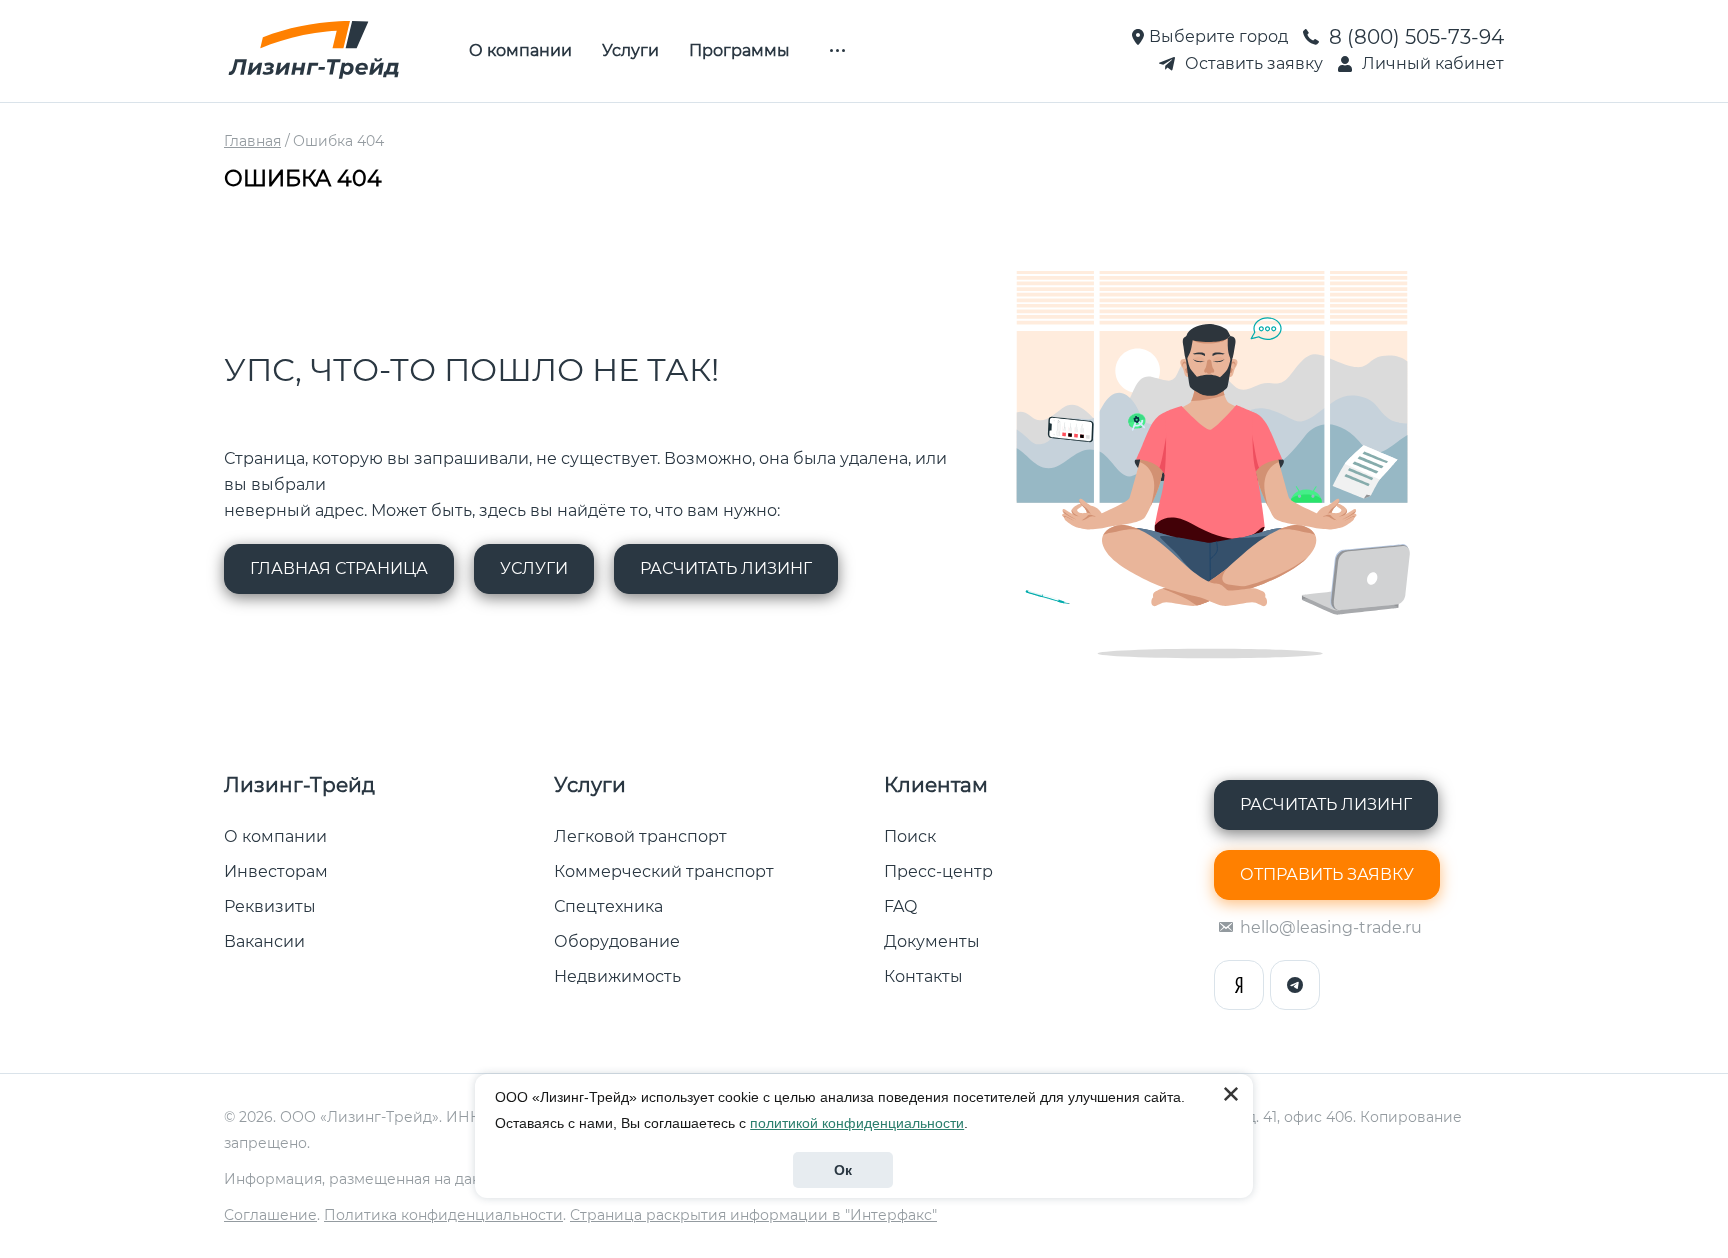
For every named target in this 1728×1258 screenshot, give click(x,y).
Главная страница (339, 568)
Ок (843, 1170)
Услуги (630, 50)
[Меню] (837, 51)
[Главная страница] (314, 51)
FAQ (900, 906)
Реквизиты (270, 906)
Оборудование (617, 941)
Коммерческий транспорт (664, 871)
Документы (932, 941)
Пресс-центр (938, 871)
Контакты (923, 976)
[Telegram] (1295, 985)
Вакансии (264, 941)
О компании (520, 50)
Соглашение (270, 1215)
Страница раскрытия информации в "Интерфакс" (753, 1215)
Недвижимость (617, 976)
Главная (252, 141)
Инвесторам (276, 871)
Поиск (910, 836)
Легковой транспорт (640, 836)
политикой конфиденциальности (857, 1123)
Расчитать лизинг (726, 568)
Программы (739, 50)
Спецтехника (608, 906)
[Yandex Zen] (1239, 985)
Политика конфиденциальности (443, 1215)
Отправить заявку (1327, 874)
